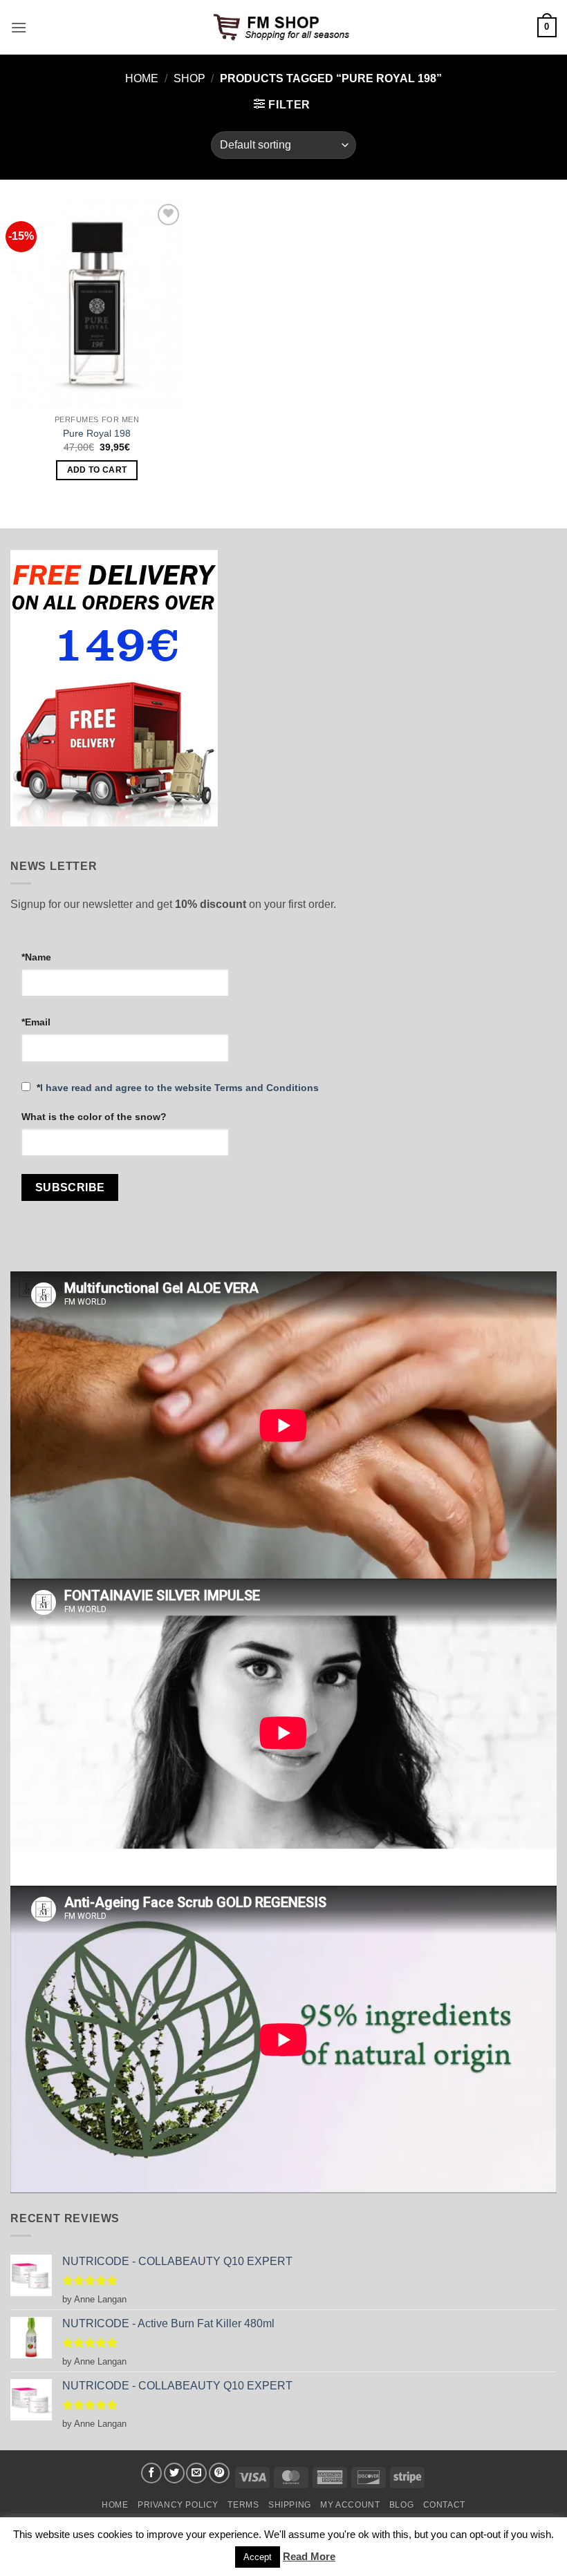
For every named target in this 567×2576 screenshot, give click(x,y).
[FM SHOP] (283, 28)
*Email (36, 1022)
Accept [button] (258, 2557)
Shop (189, 78)
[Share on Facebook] (151, 2473)
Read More (309, 2556)
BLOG (401, 2505)
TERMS (243, 2505)
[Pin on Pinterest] (219, 2473)
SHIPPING (290, 2505)
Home (142, 78)
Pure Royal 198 (97, 433)
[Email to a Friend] (196, 2473)
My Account (350, 2505)
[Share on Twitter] (174, 2473)
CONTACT (444, 2505)
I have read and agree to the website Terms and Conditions (179, 1088)
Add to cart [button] (97, 470)
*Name (36, 957)
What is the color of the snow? (94, 1117)
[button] (19, 27)
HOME (115, 2505)
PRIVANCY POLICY (178, 2505)
